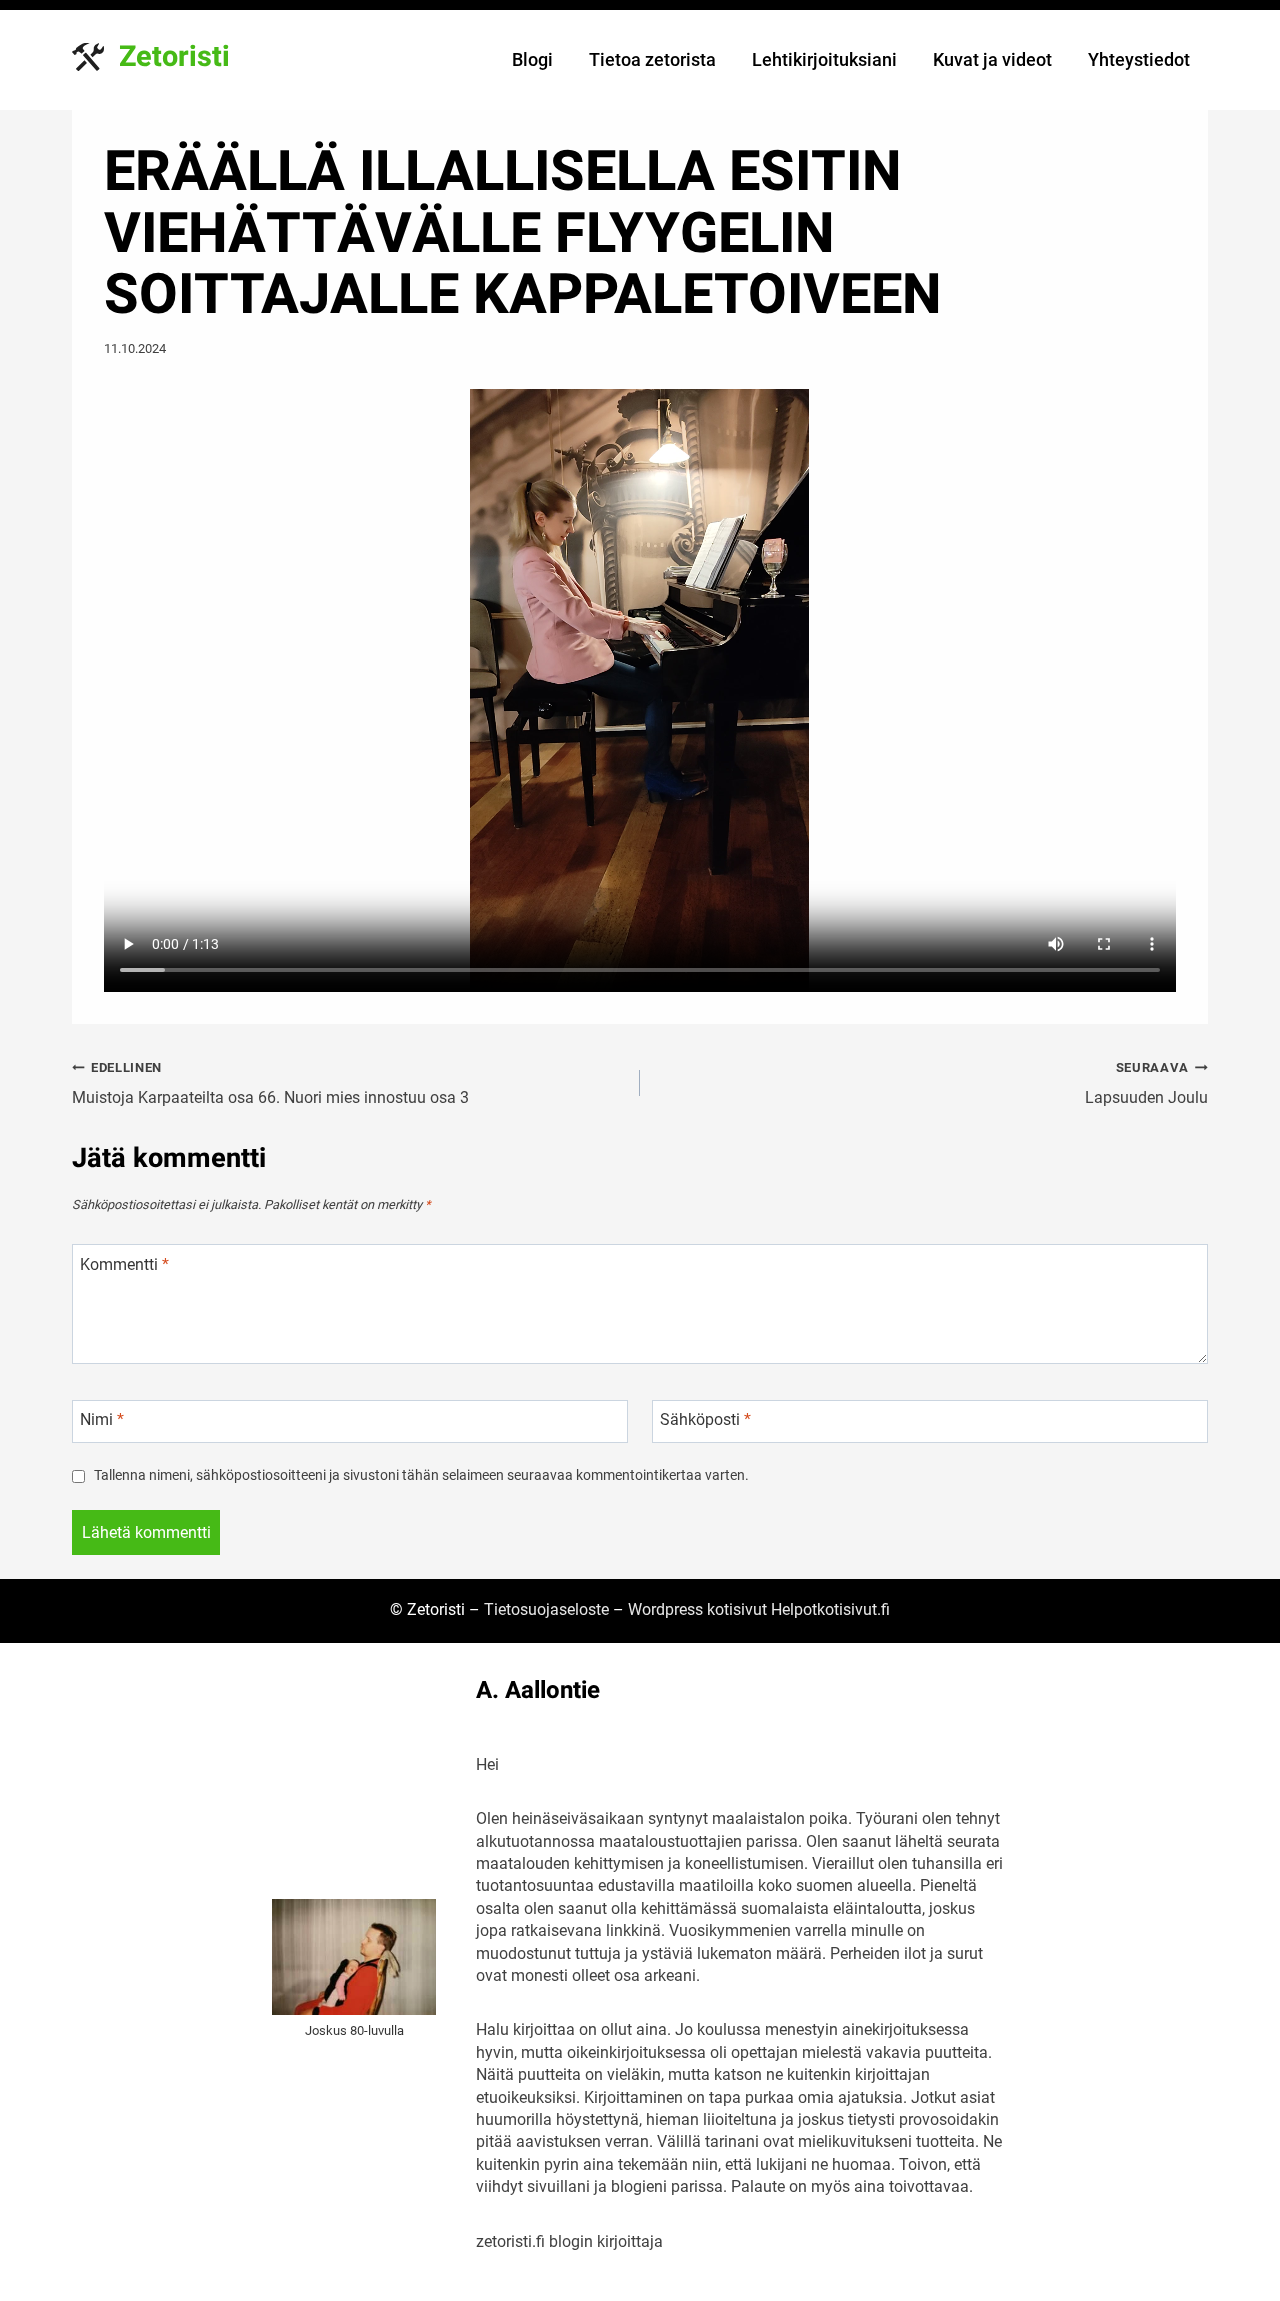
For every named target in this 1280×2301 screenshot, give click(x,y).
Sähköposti (705, 1419)
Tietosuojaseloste (546, 1609)
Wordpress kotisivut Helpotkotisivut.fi (759, 1609)
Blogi (532, 59)
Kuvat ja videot (992, 59)
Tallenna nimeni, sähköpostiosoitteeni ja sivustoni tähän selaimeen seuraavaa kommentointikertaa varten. (421, 1475)
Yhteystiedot (1139, 59)
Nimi (102, 1419)
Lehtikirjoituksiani (824, 59)
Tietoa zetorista (652, 59)
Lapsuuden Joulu (1146, 1083)
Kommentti (124, 1264)
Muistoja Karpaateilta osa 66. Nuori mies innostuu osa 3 (270, 1083)
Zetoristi (174, 57)
